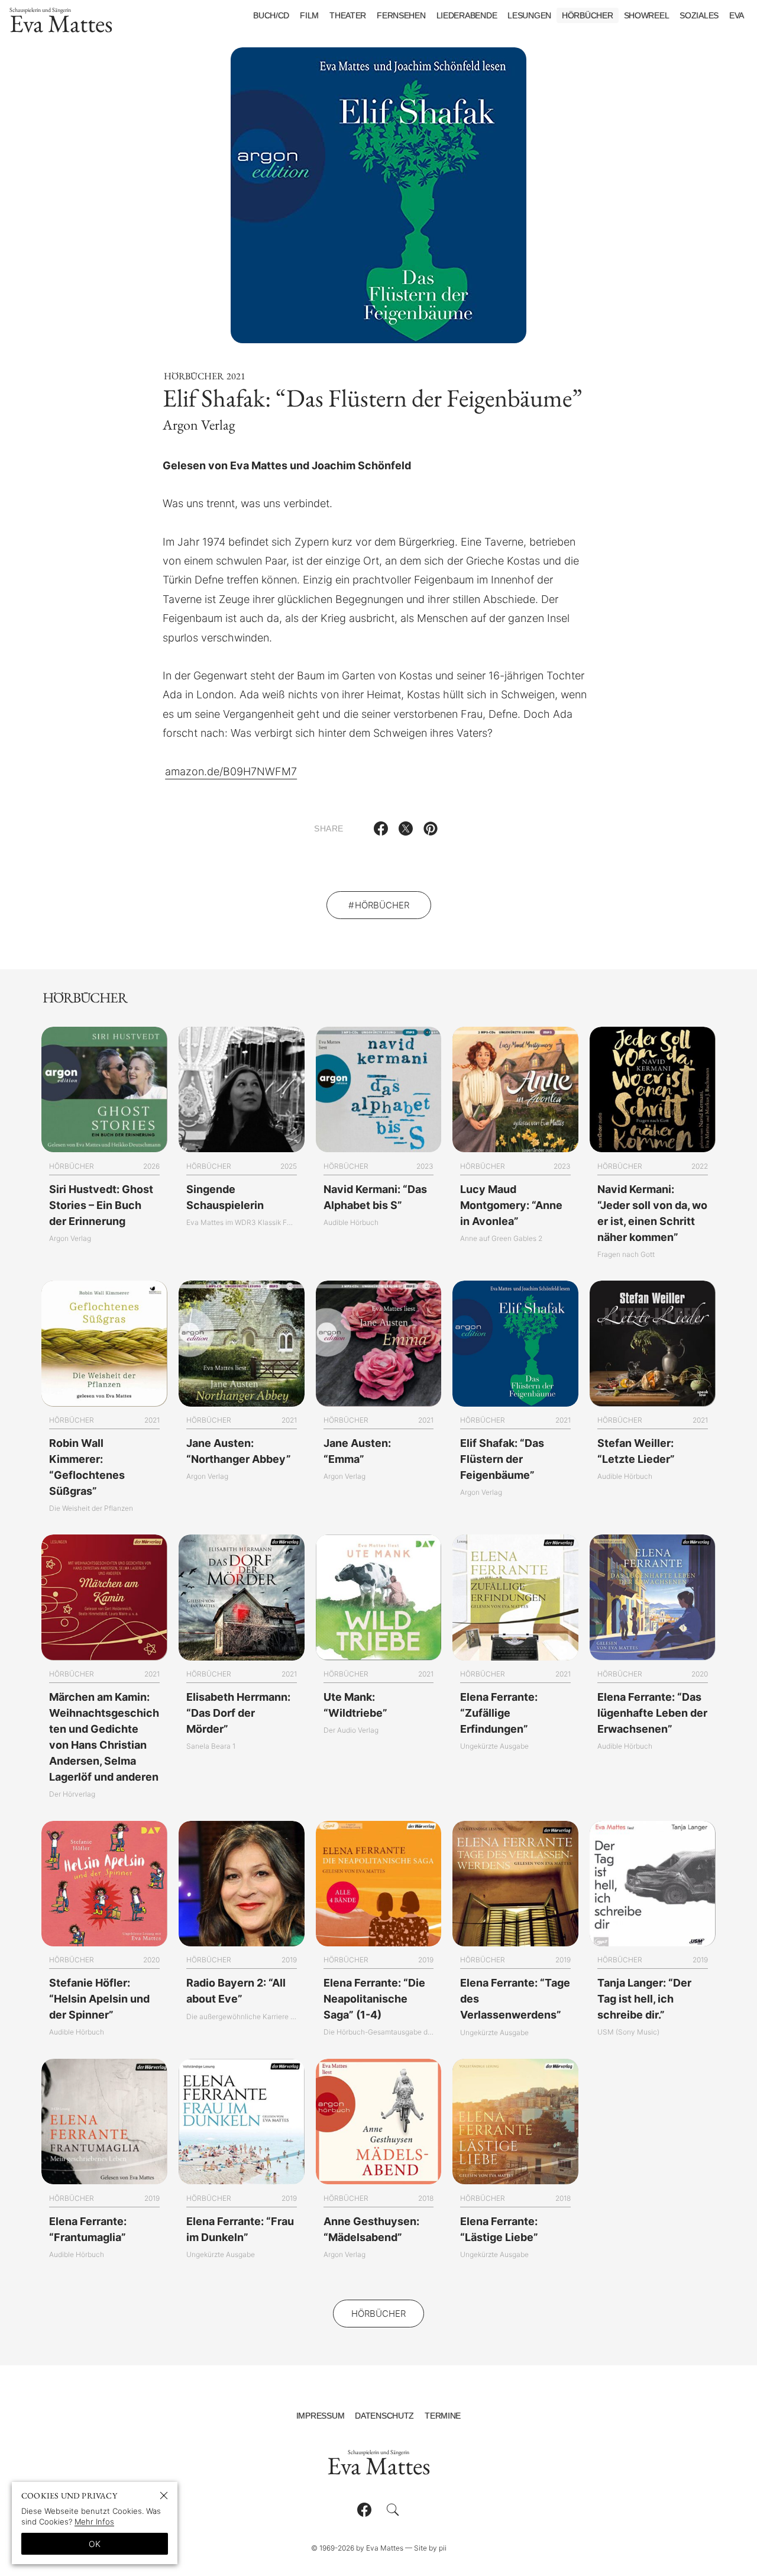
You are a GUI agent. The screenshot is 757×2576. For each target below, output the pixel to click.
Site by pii (430, 2548)
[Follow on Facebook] (364, 2510)
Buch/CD (271, 15)
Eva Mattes (61, 23)
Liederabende (467, 15)
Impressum (320, 2416)
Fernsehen (401, 15)
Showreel (647, 15)
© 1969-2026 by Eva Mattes (357, 2548)
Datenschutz (384, 2416)
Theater (348, 15)
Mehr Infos (94, 2522)
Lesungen (529, 15)
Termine (443, 2416)
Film (309, 15)
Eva (737, 15)
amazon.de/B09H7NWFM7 (231, 771)
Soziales (699, 15)
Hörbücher (587, 15)
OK (95, 2544)
